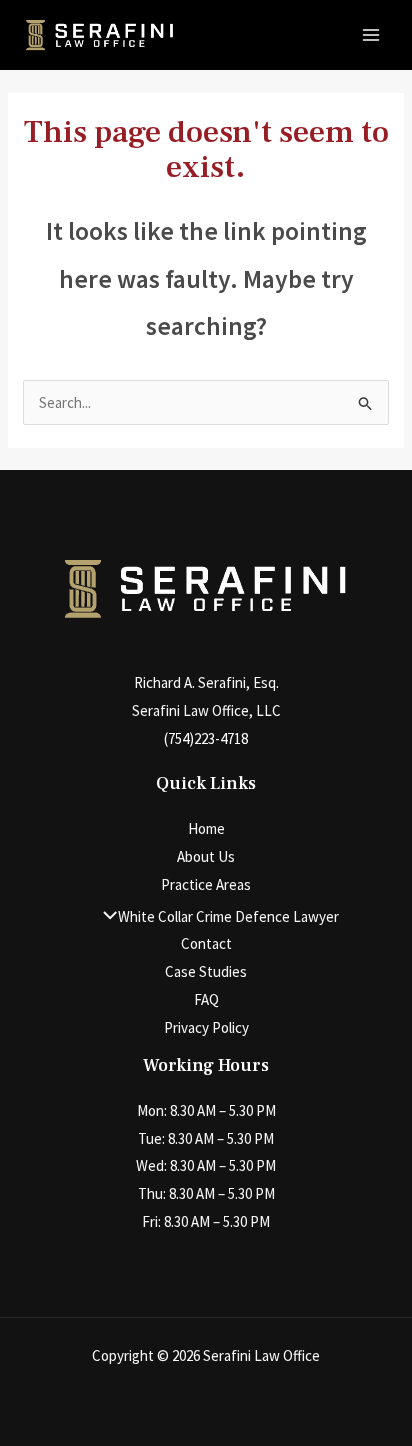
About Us (206, 856)
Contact (206, 943)
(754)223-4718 (206, 738)
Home (206, 828)
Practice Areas (206, 884)
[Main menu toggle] (371, 35)
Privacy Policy (206, 1027)
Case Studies (206, 971)
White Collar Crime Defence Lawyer (228, 916)
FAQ (206, 999)
